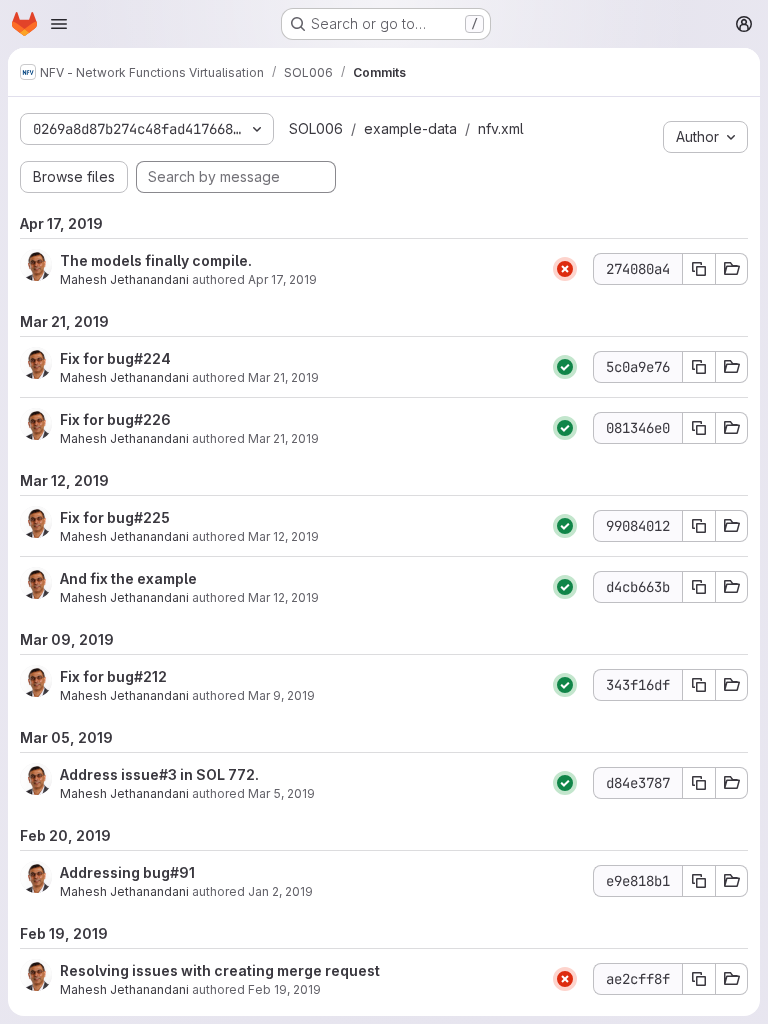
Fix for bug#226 (115, 419)
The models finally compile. (156, 260)
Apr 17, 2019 (282, 279)
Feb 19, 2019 (284, 989)
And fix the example (128, 578)
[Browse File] (732, 269)
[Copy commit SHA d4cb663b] (699, 587)
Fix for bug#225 (115, 517)
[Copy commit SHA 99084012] (699, 526)
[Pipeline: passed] (565, 367)
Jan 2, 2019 (280, 891)
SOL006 (316, 128)
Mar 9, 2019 (281, 695)
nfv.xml (501, 128)
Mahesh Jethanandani (124, 279)
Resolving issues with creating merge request (220, 970)
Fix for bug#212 (113, 676)
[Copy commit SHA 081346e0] (699, 428)
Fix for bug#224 (115, 358)
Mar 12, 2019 (283, 536)
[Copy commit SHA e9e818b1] (699, 881)
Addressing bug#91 (127, 872)
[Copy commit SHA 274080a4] (699, 269)
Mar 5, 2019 (281, 793)
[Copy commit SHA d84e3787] (699, 783)
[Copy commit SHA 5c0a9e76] (699, 367)
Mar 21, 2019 (283, 377)
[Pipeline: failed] (565, 269)
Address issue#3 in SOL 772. (159, 774)
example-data (410, 128)
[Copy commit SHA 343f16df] (699, 685)
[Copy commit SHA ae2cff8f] (699, 979)
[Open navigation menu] (59, 24)
